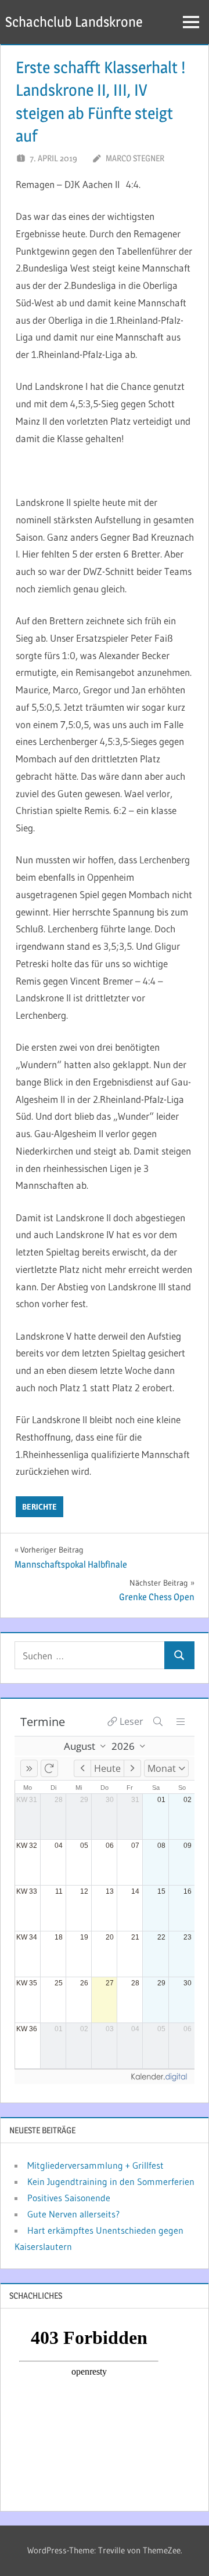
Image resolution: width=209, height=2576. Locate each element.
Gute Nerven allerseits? (73, 2214)
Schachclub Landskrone (74, 22)
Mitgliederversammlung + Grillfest (96, 2165)
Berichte (39, 1507)
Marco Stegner (135, 158)
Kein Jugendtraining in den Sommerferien (111, 2181)
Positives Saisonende (69, 2198)
